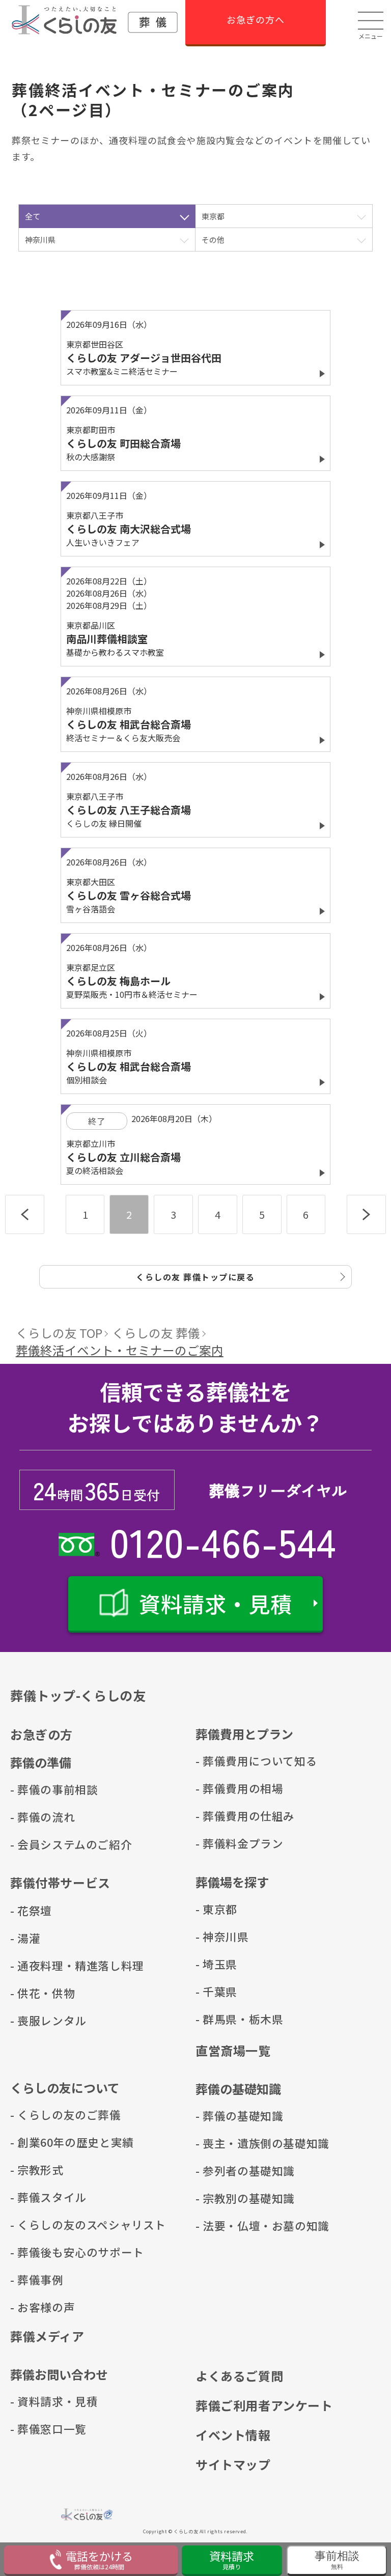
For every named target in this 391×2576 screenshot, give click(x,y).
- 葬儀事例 (37, 2279)
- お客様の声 (41, 2307)
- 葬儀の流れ (41, 1817)
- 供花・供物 (41, 1993)
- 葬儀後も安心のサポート (41, 2252)
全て (33, 216)
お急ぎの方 (41, 1734)
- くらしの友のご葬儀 (41, 2115)
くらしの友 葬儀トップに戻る (195, 1277)
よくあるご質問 (239, 2376)
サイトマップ (233, 2464)
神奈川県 (40, 240)
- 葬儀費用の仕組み (226, 1816)
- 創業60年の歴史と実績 (41, 2142)
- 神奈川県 (222, 1936)
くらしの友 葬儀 (156, 1333)
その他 (213, 240)
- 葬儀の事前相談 (41, 1789)
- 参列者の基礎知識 (226, 2171)
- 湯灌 (25, 1938)
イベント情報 (233, 2435)
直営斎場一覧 (233, 2050)
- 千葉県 (216, 1991)
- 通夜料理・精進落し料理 (41, 1965)
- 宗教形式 (37, 2169)
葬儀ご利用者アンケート (264, 2405)
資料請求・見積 (216, 1603)
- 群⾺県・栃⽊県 (226, 2019)
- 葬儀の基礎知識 (226, 2116)
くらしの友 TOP (59, 1333)
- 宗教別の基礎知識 (226, 2198)
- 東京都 (216, 1909)
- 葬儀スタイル (41, 2197)
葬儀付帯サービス (60, 1882)
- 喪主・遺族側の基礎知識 (226, 2143)
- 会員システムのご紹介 (41, 1844)
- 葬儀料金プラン (226, 1843)
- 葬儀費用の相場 (226, 1788)
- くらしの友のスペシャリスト (41, 2224)
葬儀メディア (47, 2336)
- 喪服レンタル (41, 2020)
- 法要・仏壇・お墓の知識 (226, 2225)
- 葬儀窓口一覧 (41, 2429)
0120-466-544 (223, 1541)
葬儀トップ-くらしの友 (78, 1695)
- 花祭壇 (31, 1910)
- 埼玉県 (216, 1964)
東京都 (213, 216)
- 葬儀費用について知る (226, 1761)
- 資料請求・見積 (41, 2401)
